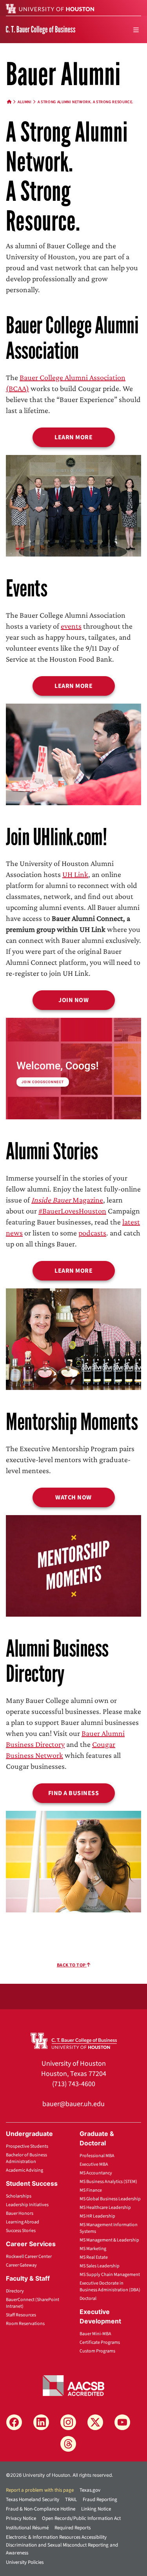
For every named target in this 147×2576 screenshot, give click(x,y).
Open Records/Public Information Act (81, 2518)
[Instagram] (68, 2422)
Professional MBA (97, 2156)
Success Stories (21, 2231)
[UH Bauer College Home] (41, 29)
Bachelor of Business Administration (26, 2158)
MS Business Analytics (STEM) (108, 2182)
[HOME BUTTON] (9, 102)
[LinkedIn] (41, 2422)
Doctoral (88, 2299)
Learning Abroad (23, 2222)
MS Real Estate (94, 2257)
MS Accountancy (96, 2173)
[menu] (136, 30)
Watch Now (73, 1497)
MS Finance (91, 2190)
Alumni (25, 102)
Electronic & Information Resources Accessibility (56, 2537)
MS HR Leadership (97, 2216)
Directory (15, 2291)
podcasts (92, 1233)
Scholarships (19, 2196)
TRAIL (71, 2500)
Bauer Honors (20, 2213)
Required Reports (73, 2528)
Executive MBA (94, 2164)
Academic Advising (24, 2170)
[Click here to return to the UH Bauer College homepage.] (74, 2040)
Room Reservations (25, 2324)
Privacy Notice (21, 2518)
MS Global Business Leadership (110, 2199)
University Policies (25, 2562)
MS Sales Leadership (100, 2266)
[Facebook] (14, 2422)
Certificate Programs (100, 2342)
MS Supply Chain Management (110, 2275)
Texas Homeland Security (33, 2500)
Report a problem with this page (40, 2490)
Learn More (73, 437)
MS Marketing (93, 2249)
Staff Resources (21, 2315)
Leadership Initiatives (27, 2205)
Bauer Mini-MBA (95, 2334)
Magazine (67, 1200)
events (71, 626)
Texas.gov (90, 2490)
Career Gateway (21, 2265)
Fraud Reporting (100, 2500)
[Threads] (68, 2444)
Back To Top (72, 1965)
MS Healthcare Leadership (105, 2208)
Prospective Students (27, 2146)
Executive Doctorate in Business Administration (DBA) (110, 2287)
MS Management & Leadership (109, 2240)
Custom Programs (97, 2351)
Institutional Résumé (27, 2528)
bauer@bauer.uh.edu (73, 2104)
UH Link (75, 874)
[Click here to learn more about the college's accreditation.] (74, 2385)
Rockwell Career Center (29, 2257)
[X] (95, 2422)
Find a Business (74, 1793)
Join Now (73, 1000)
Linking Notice (96, 2509)
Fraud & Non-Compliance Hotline (41, 2509)
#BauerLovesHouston (72, 1211)
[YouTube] (122, 2422)
